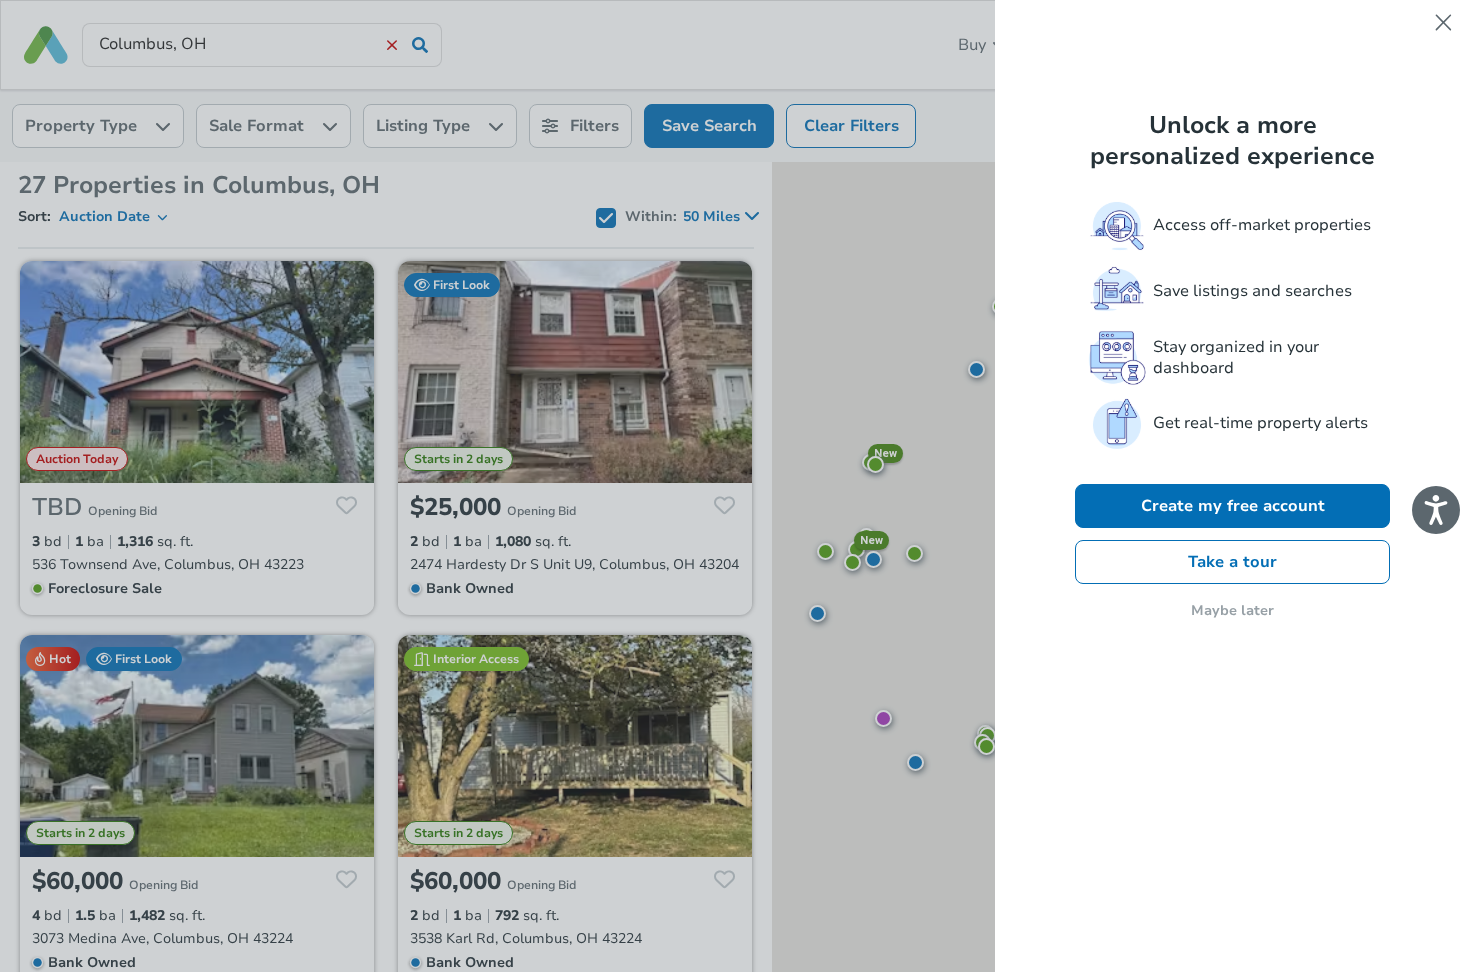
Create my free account (1233, 506)
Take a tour (1232, 562)
